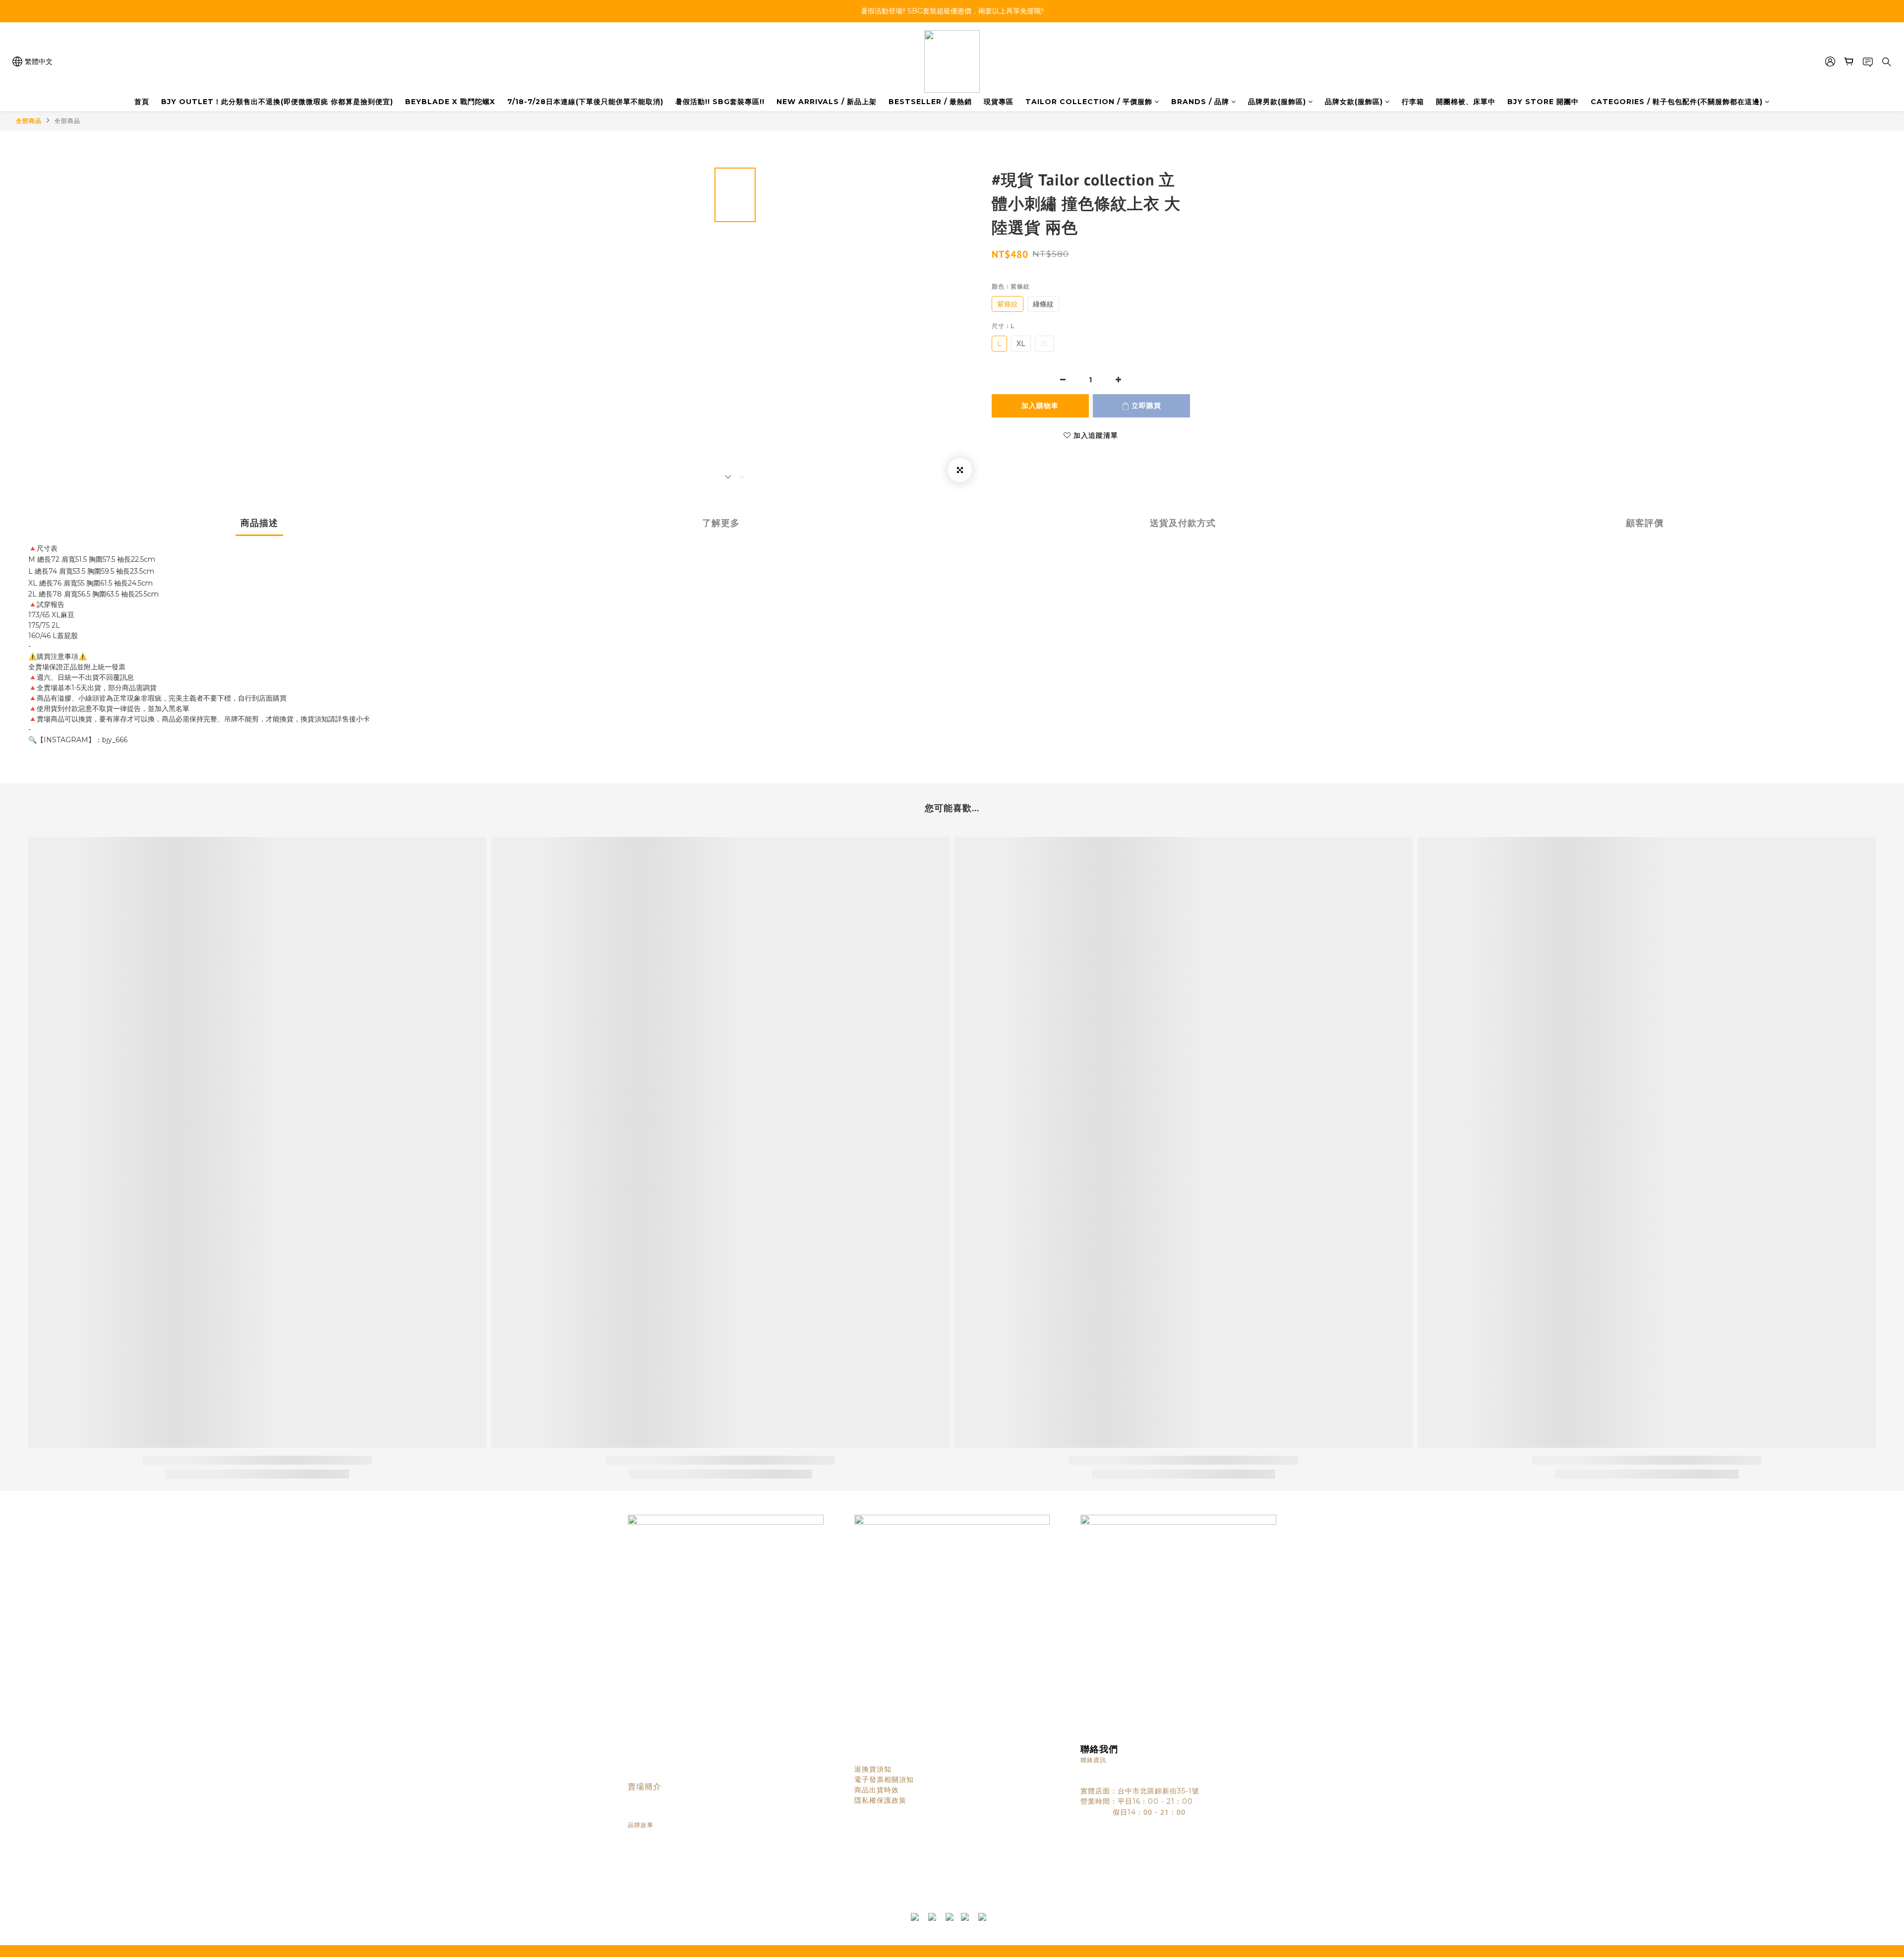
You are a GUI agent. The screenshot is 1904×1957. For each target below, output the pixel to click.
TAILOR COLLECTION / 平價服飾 (1089, 102)
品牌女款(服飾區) (1354, 102)
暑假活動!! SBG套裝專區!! (720, 102)
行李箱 (1413, 102)
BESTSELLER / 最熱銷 (930, 102)
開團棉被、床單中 (1466, 102)
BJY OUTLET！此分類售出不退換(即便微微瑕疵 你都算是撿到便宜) (277, 102)
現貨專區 (999, 102)
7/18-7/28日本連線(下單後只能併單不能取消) (585, 102)
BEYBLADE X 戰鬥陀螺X (450, 102)
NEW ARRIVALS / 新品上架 (827, 102)
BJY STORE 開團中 (1543, 102)
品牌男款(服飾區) (1277, 102)
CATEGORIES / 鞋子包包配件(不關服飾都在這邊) (1677, 102)
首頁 (142, 102)
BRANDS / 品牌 (1200, 102)
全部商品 (29, 121)
